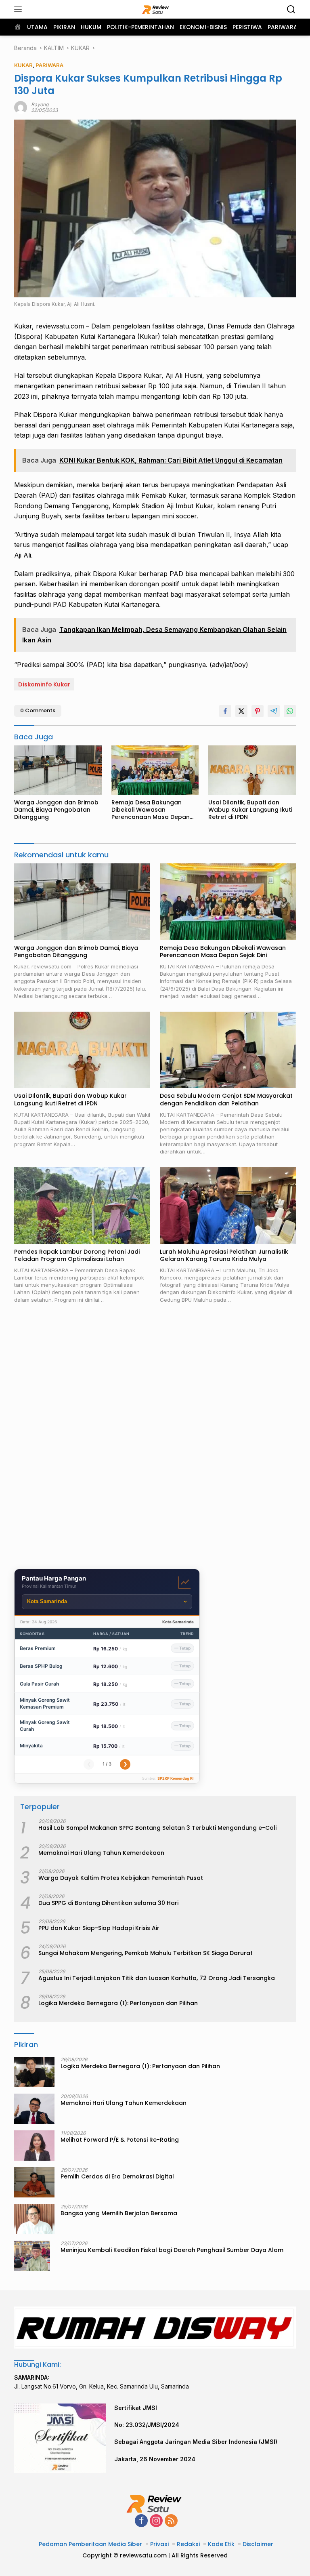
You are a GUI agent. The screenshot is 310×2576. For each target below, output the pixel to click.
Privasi (159, 2544)
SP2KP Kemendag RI (176, 1778)
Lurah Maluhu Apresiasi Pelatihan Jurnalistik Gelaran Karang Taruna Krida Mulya (224, 1255)
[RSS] (171, 2521)
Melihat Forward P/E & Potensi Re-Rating (120, 2140)
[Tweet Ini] (241, 711)
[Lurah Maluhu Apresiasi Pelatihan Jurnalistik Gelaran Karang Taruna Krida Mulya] (228, 1206)
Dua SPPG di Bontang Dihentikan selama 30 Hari (108, 1903)
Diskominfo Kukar (44, 684)
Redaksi (188, 2544)
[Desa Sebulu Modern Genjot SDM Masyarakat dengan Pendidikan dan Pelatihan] (228, 1050)
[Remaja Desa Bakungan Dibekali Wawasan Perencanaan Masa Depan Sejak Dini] (155, 770)
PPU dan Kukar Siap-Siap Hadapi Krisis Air (99, 1928)
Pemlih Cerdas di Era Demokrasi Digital (117, 2176)
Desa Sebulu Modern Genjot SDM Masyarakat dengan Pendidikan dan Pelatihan (226, 1099)
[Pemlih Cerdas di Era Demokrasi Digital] (34, 2182)
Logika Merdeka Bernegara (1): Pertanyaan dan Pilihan (118, 2003)
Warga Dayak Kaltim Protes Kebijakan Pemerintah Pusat (121, 1878)
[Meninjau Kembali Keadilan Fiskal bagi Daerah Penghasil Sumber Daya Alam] (32, 2256)
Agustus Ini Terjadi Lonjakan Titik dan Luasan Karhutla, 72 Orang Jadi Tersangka (157, 1978)
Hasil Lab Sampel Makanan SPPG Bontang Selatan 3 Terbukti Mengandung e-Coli (157, 1828)
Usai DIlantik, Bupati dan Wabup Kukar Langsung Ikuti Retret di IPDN (250, 810)
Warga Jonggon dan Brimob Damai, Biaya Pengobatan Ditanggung (56, 810)
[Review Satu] (155, 9)
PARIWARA (49, 65)
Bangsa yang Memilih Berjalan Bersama (119, 2213)
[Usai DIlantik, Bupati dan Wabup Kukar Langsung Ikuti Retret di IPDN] (252, 770)
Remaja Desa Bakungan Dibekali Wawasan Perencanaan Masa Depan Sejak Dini (151, 810)
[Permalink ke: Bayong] (21, 107)
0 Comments (38, 710)
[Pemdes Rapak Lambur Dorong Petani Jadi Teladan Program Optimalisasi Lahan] (82, 1206)
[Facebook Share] (225, 711)
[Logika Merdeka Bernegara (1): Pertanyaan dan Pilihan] (34, 2072)
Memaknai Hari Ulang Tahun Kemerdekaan (101, 1853)
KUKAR (23, 65)
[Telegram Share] (274, 711)
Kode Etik (221, 2544)
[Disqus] (155, 1437)
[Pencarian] (291, 9)
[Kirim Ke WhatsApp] (290, 711)
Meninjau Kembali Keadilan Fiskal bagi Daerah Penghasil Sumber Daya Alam (172, 2250)
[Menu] (20, 9)
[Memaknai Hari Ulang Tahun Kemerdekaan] (34, 2109)
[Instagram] (156, 2521)
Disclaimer (258, 2544)
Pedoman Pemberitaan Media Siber (90, 2544)
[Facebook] (141, 2521)
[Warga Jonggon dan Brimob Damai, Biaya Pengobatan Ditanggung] (58, 770)
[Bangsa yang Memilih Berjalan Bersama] (34, 2219)
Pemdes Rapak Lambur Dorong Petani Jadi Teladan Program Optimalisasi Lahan (77, 1255)
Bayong (40, 104)
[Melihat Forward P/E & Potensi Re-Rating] (34, 2146)
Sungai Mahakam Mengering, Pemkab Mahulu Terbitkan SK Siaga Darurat (146, 1953)
